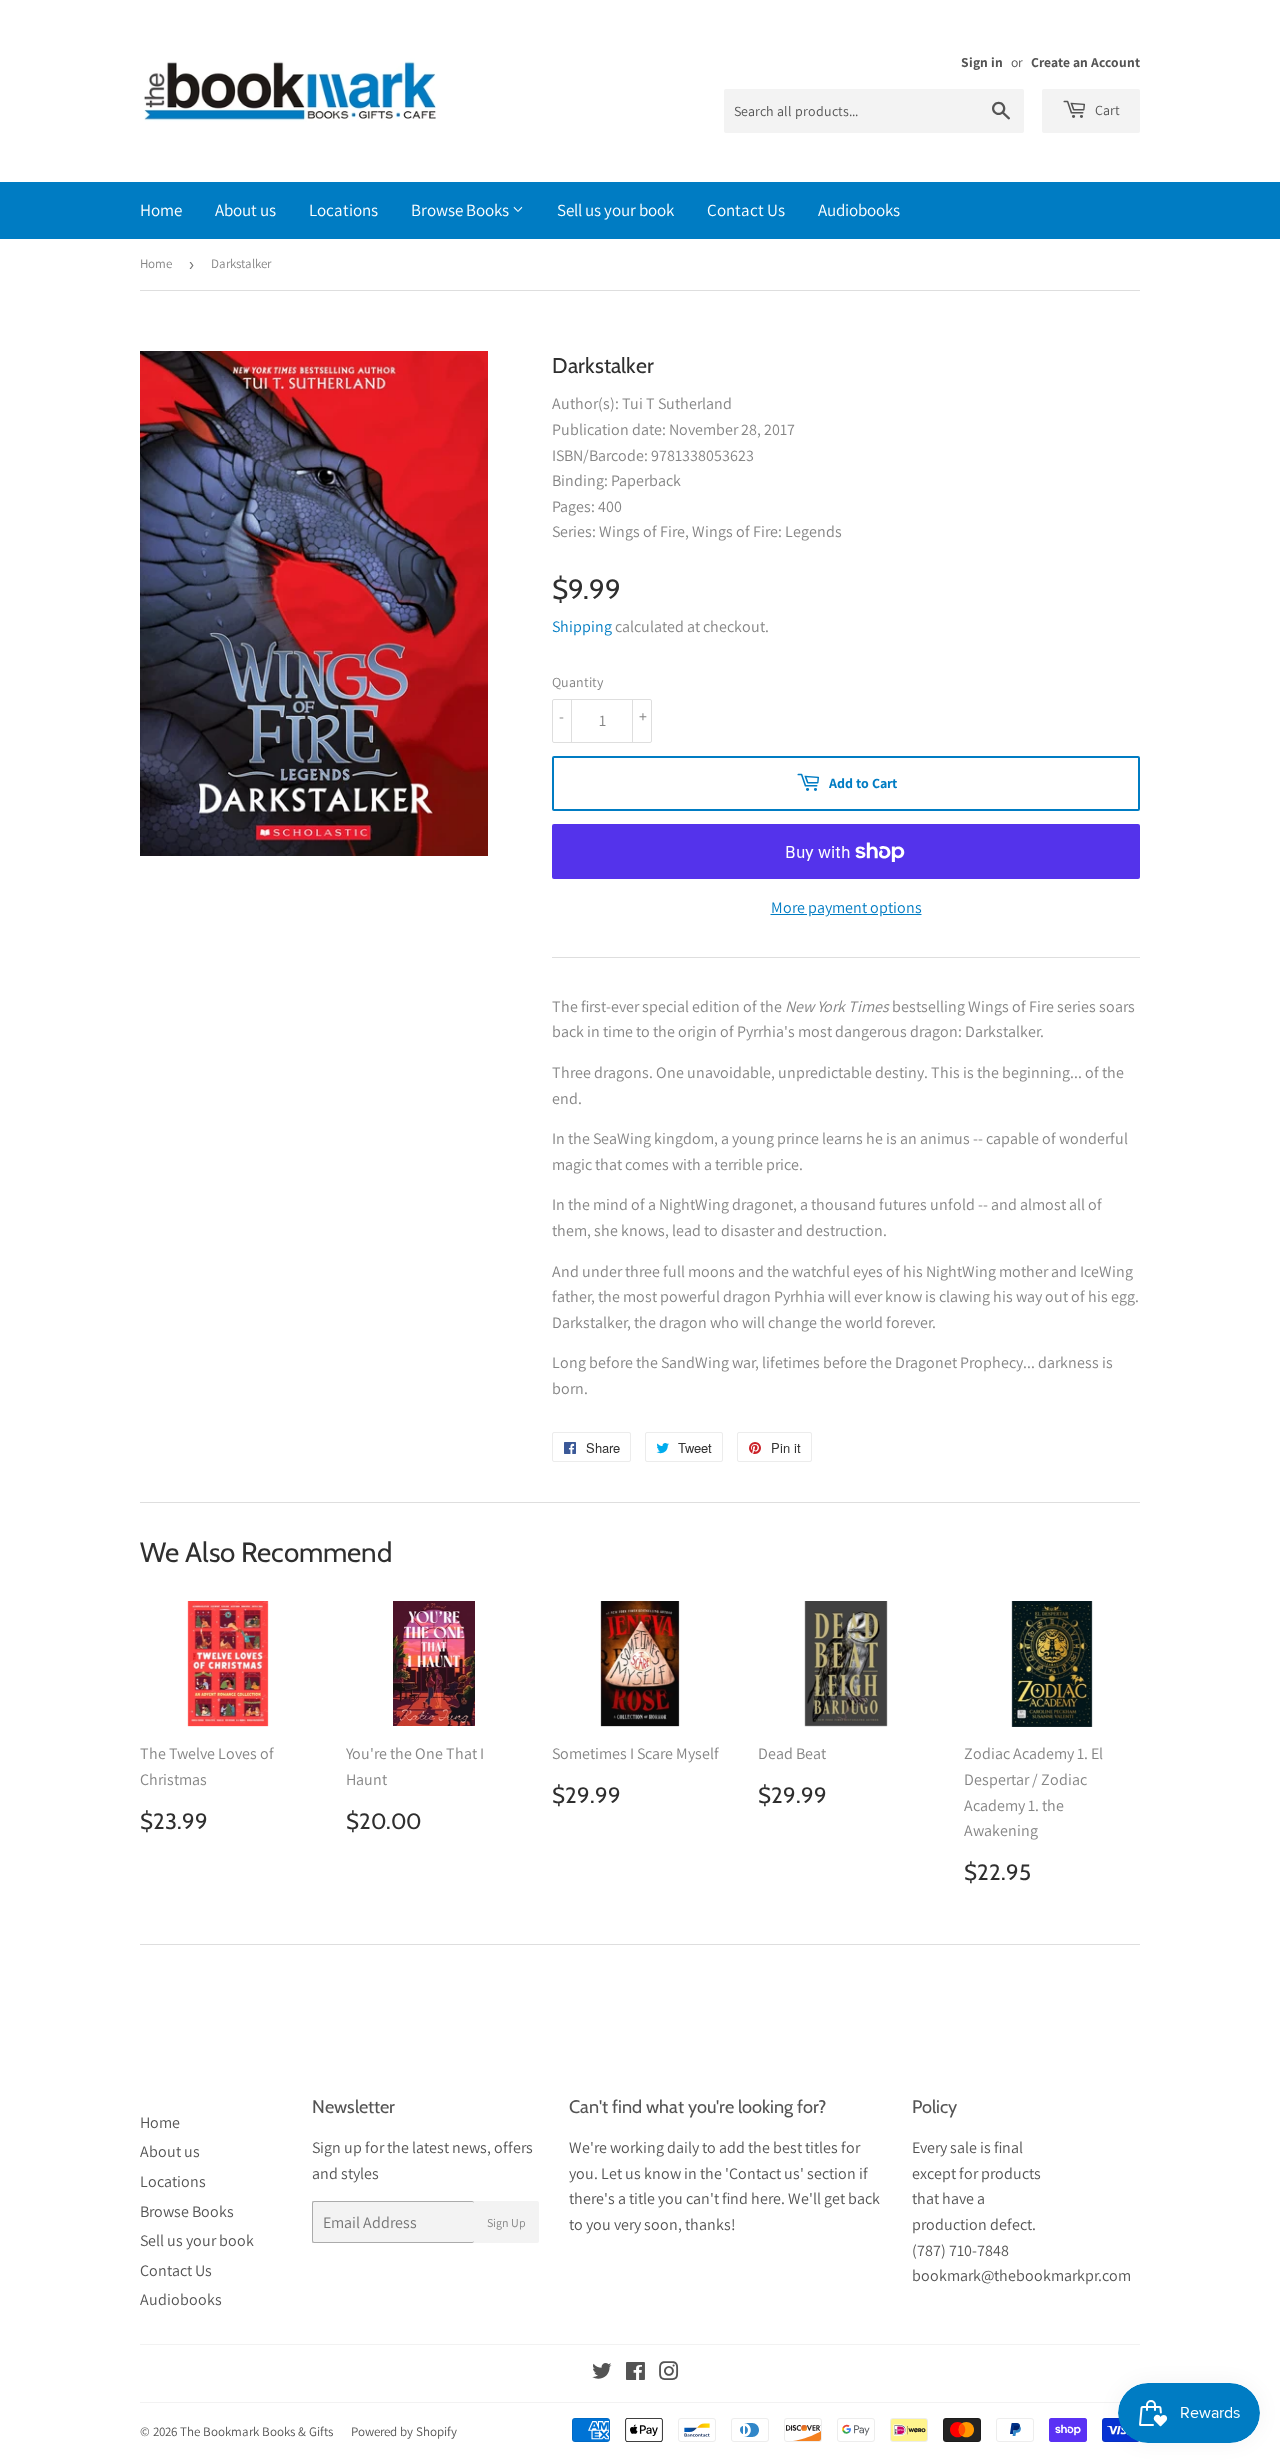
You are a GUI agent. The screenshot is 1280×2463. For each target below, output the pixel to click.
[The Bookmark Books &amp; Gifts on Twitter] (602, 2373)
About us (245, 210)
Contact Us (746, 210)
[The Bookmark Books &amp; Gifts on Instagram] (669, 2373)
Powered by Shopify (404, 2431)
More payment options (846, 907)
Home (161, 210)
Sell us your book (615, 210)
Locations (343, 210)
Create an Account (1085, 62)
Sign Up (506, 2222)
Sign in (982, 62)
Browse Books (461, 210)
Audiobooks (859, 210)
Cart (1106, 110)
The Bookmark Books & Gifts (256, 2431)
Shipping (582, 626)
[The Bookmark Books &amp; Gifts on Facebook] (635, 2373)
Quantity (577, 682)
